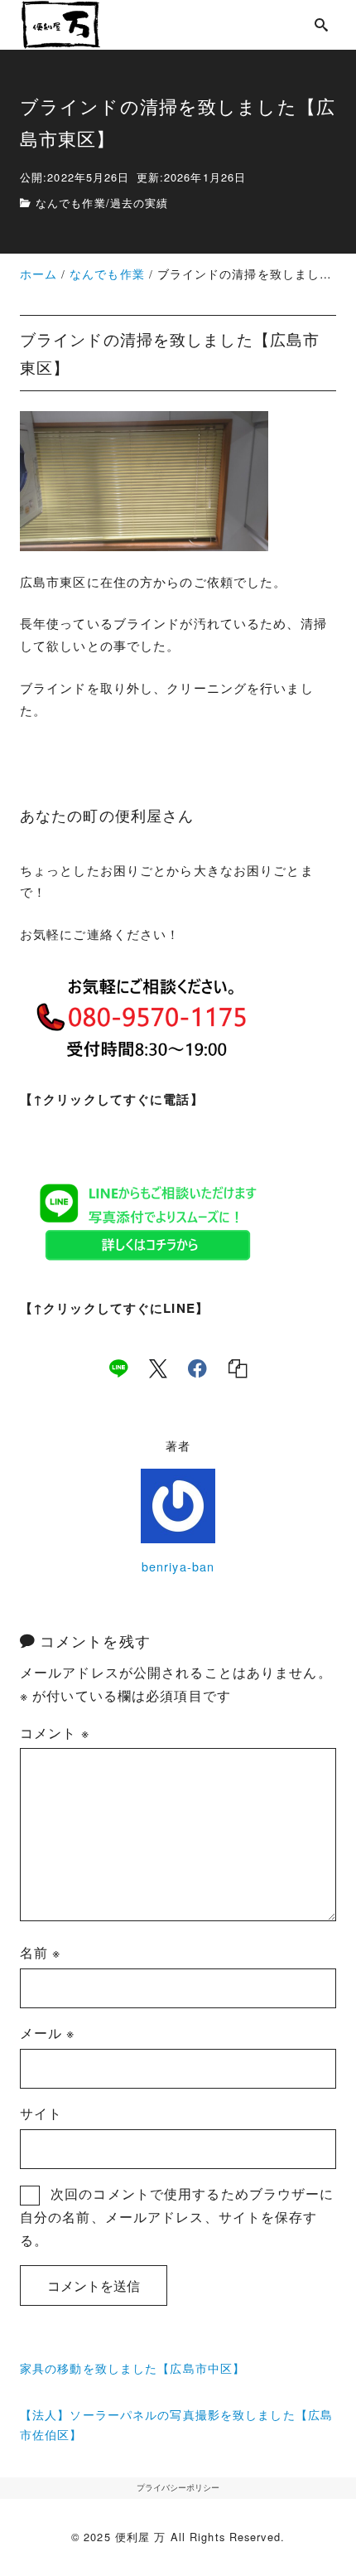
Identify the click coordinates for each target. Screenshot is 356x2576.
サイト (41, 2113)
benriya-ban (178, 1566)
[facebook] (197, 1368)
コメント (55, 1733)
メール (48, 2033)
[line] (118, 1368)
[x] (158, 1368)
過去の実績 (140, 203)
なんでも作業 (71, 203)
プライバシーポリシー (178, 2487)
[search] (322, 24)
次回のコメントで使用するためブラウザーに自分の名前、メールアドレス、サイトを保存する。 (177, 2217)
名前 (41, 1952)
